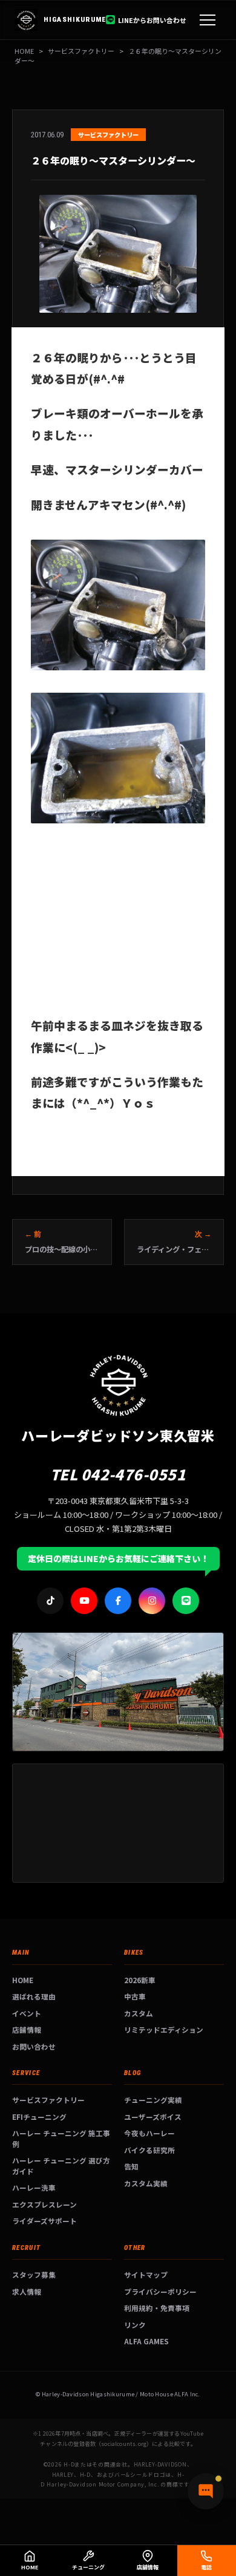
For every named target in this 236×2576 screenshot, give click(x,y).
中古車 (135, 1996)
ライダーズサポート (44, 2221)
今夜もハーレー (149, 2133)
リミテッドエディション (164, 2029)
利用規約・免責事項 (157, 2308)
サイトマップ (146, 2274)
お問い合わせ (34, 2046)
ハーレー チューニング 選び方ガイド (61, 2166)
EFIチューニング (39, 2117)
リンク (135, 2325)
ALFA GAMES (146, 2341)
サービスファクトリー (48, 2100)
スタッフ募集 (34, 2274)
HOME (24, 51)
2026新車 (140, 1980)
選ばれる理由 (34, 1996)
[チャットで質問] (206, 2491)
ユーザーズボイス (153, 2117)
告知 (131, 2166)
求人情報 (27, 2291)
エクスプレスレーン (44, 2204)
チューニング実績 (153, 2100)
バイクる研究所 (149, 2150)
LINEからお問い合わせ (152, 20)
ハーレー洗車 (34, 2187)
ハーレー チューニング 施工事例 (61, 2138)
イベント (27, 2013)
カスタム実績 (146, 2183)
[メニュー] (208, 20)
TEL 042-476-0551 (118, 1474)
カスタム (139, 2013)
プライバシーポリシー (160, 2291)
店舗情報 (27, 2029)
